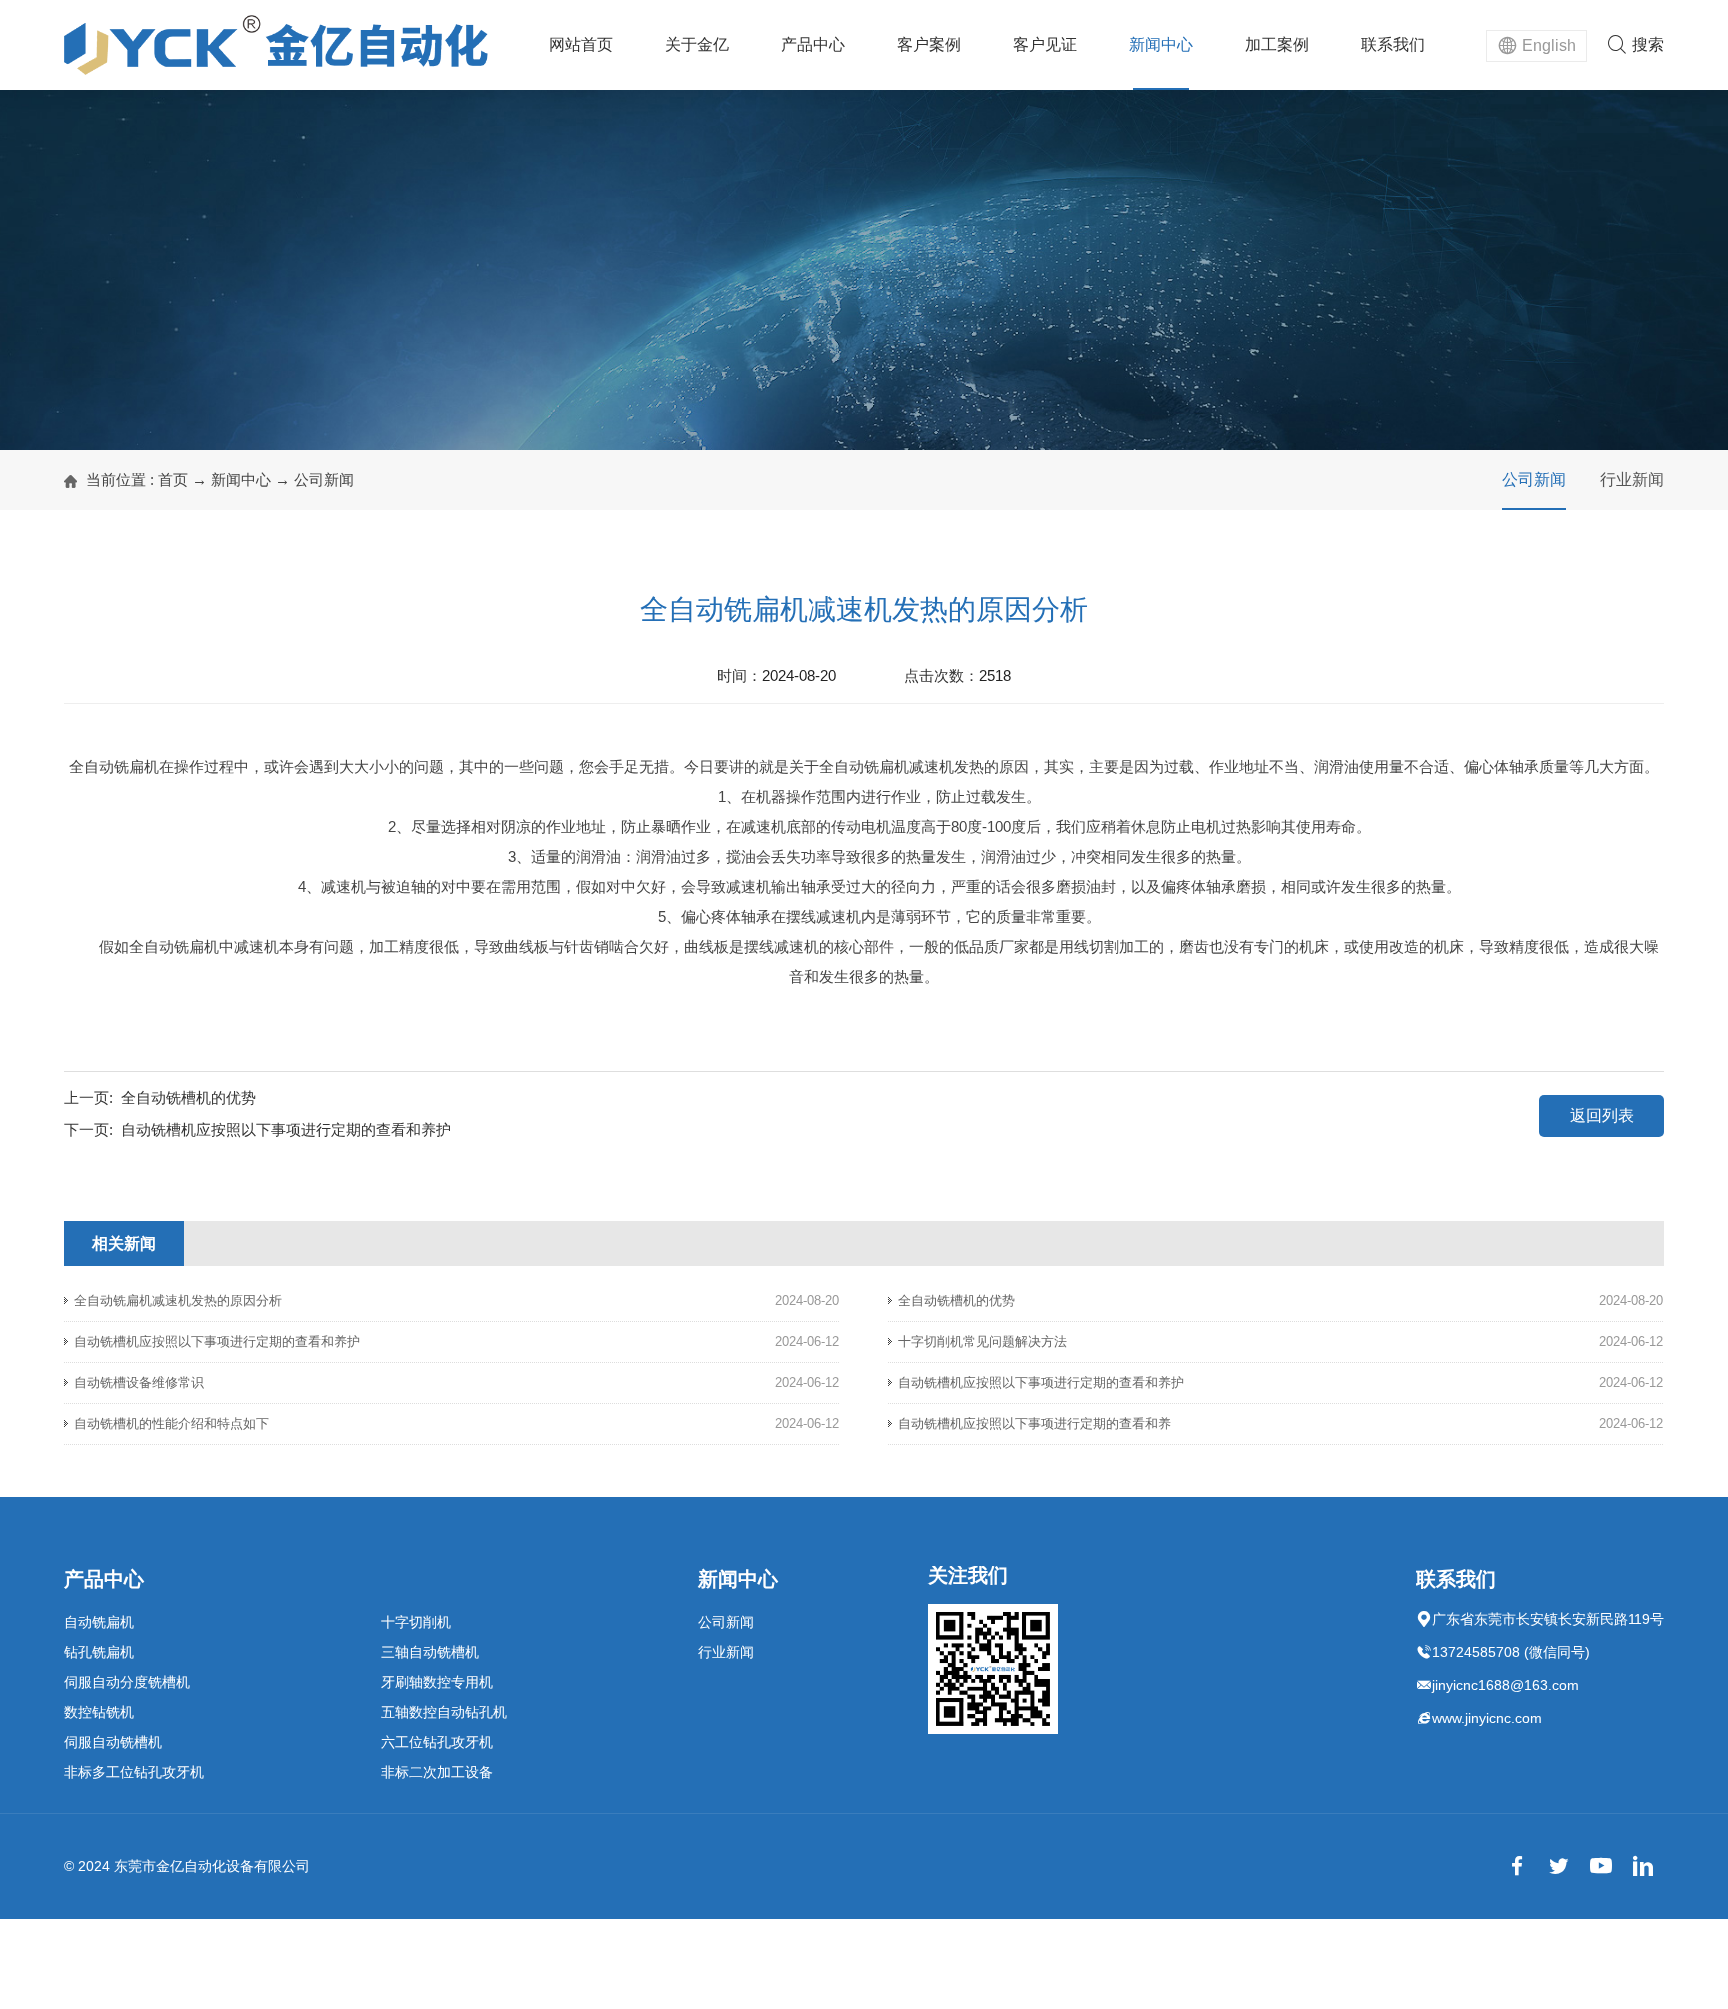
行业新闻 (1632, 479)
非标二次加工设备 (437, 1772)
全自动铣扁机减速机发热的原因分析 (178, 1300)
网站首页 (581, 44)
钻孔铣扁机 (99, 1652)
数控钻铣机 (99, 1712)
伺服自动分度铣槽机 (127, 1682)
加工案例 (1277, 44)
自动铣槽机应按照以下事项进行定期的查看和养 (1034, 1423)
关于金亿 (697, 44)
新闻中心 (1161, 44)
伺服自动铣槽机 (113, 1742)
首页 (173, 479)
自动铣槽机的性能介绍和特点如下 (171, 1423)
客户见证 (1045, 44)
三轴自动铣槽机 (430, 1652)
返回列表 (1602, 1115)
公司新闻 (324, 479)
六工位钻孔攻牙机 (437, 1742)
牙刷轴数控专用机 (437, 1682)
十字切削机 (416, 1622)
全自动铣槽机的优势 (188, 1097)
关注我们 (968, 1575)
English (1549, 45)
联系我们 (1393, 44)
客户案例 (929, 44)
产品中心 (813, 44)
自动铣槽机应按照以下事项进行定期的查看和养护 (286, 1129)
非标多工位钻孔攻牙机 (134, 1772)
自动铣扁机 (99, 1622)
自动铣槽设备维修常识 (139, 1382)
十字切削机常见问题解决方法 (982, 1341)
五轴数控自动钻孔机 (444, 1712)
